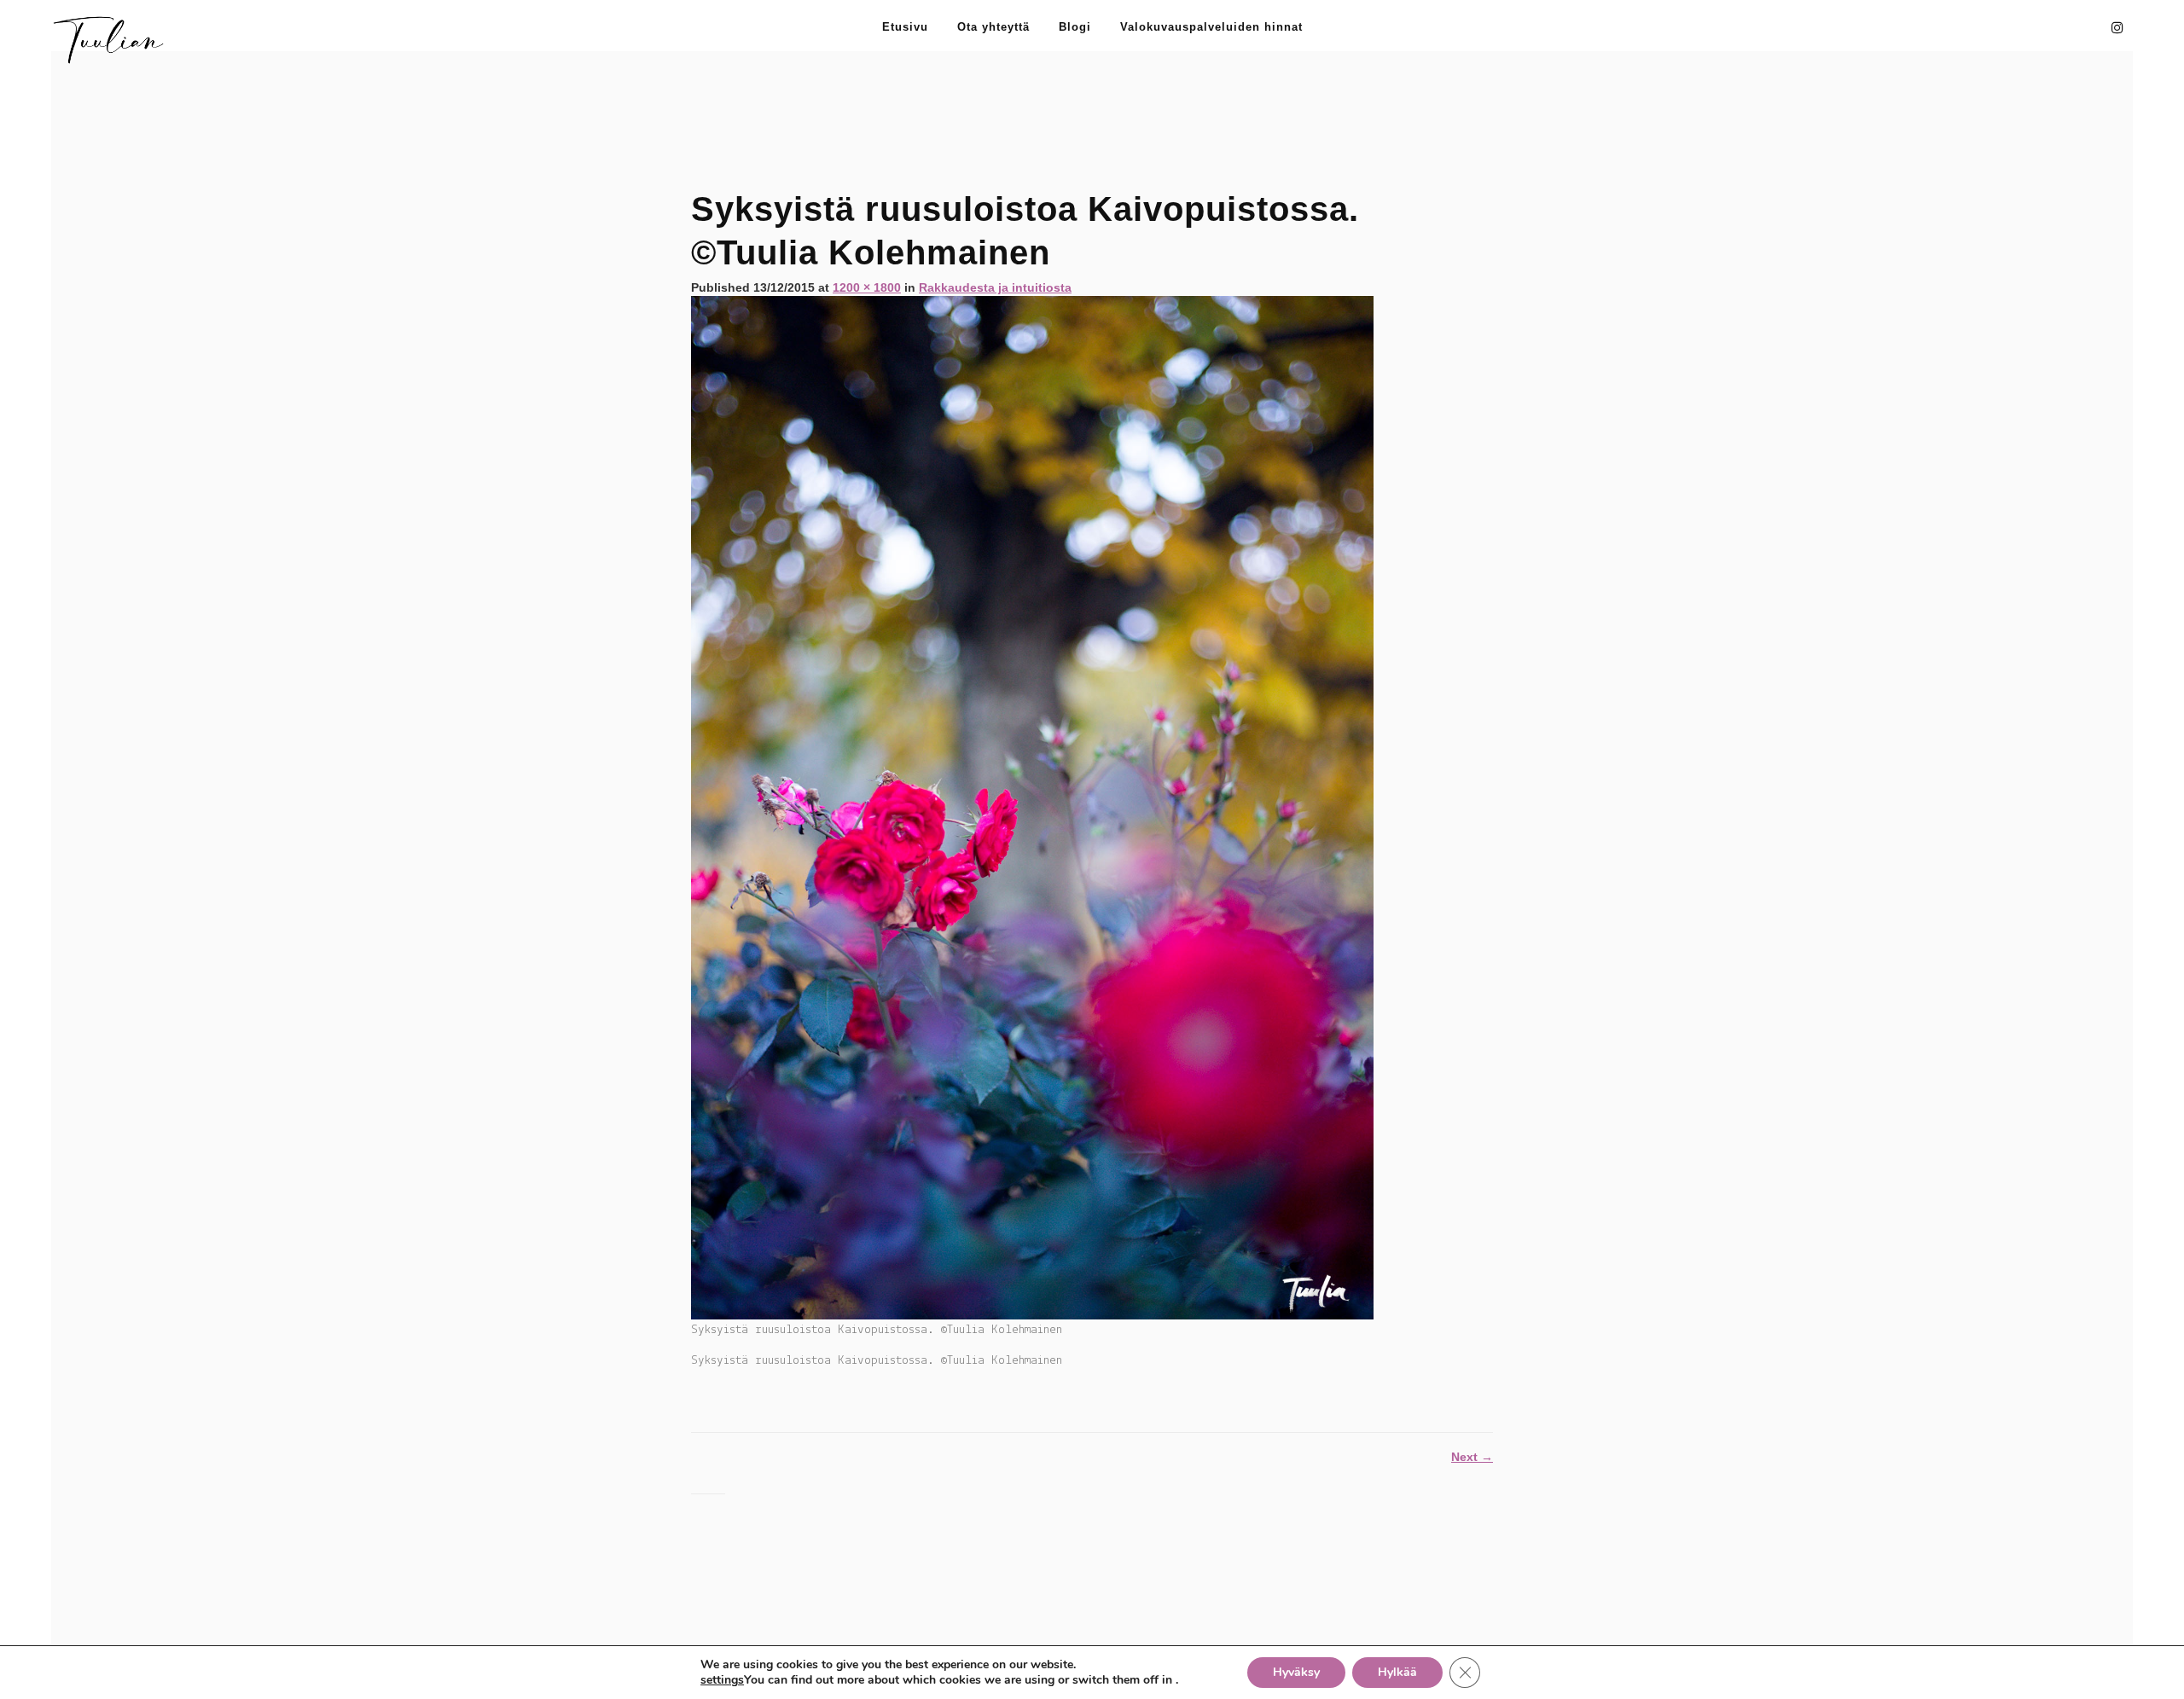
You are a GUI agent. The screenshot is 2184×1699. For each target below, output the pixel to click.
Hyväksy (1296, 1672)
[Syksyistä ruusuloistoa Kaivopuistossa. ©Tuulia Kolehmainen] (1032, 807)
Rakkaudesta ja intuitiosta (995, 287)
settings (722, 1680)
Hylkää (1397, 1672)
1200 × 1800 (867, 287)
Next (1472, 1457)
